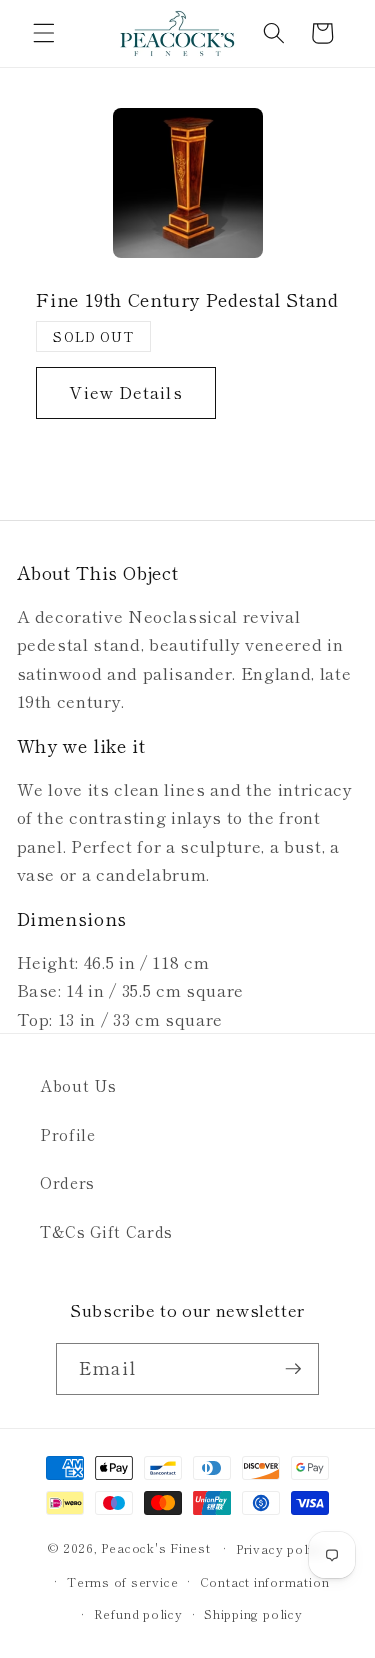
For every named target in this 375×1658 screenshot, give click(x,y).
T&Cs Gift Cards (106, 1231)
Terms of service (122, 1581)
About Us (78, 1085)
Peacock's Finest (155, 1547)
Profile (68, 1134)
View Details (125, 392)
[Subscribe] (293, 1369)
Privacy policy (281, 1548)
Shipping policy (253, 1613)
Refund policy (138, 1613)
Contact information (265, 1581)
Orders (67, 1182)
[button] (44, 33)
